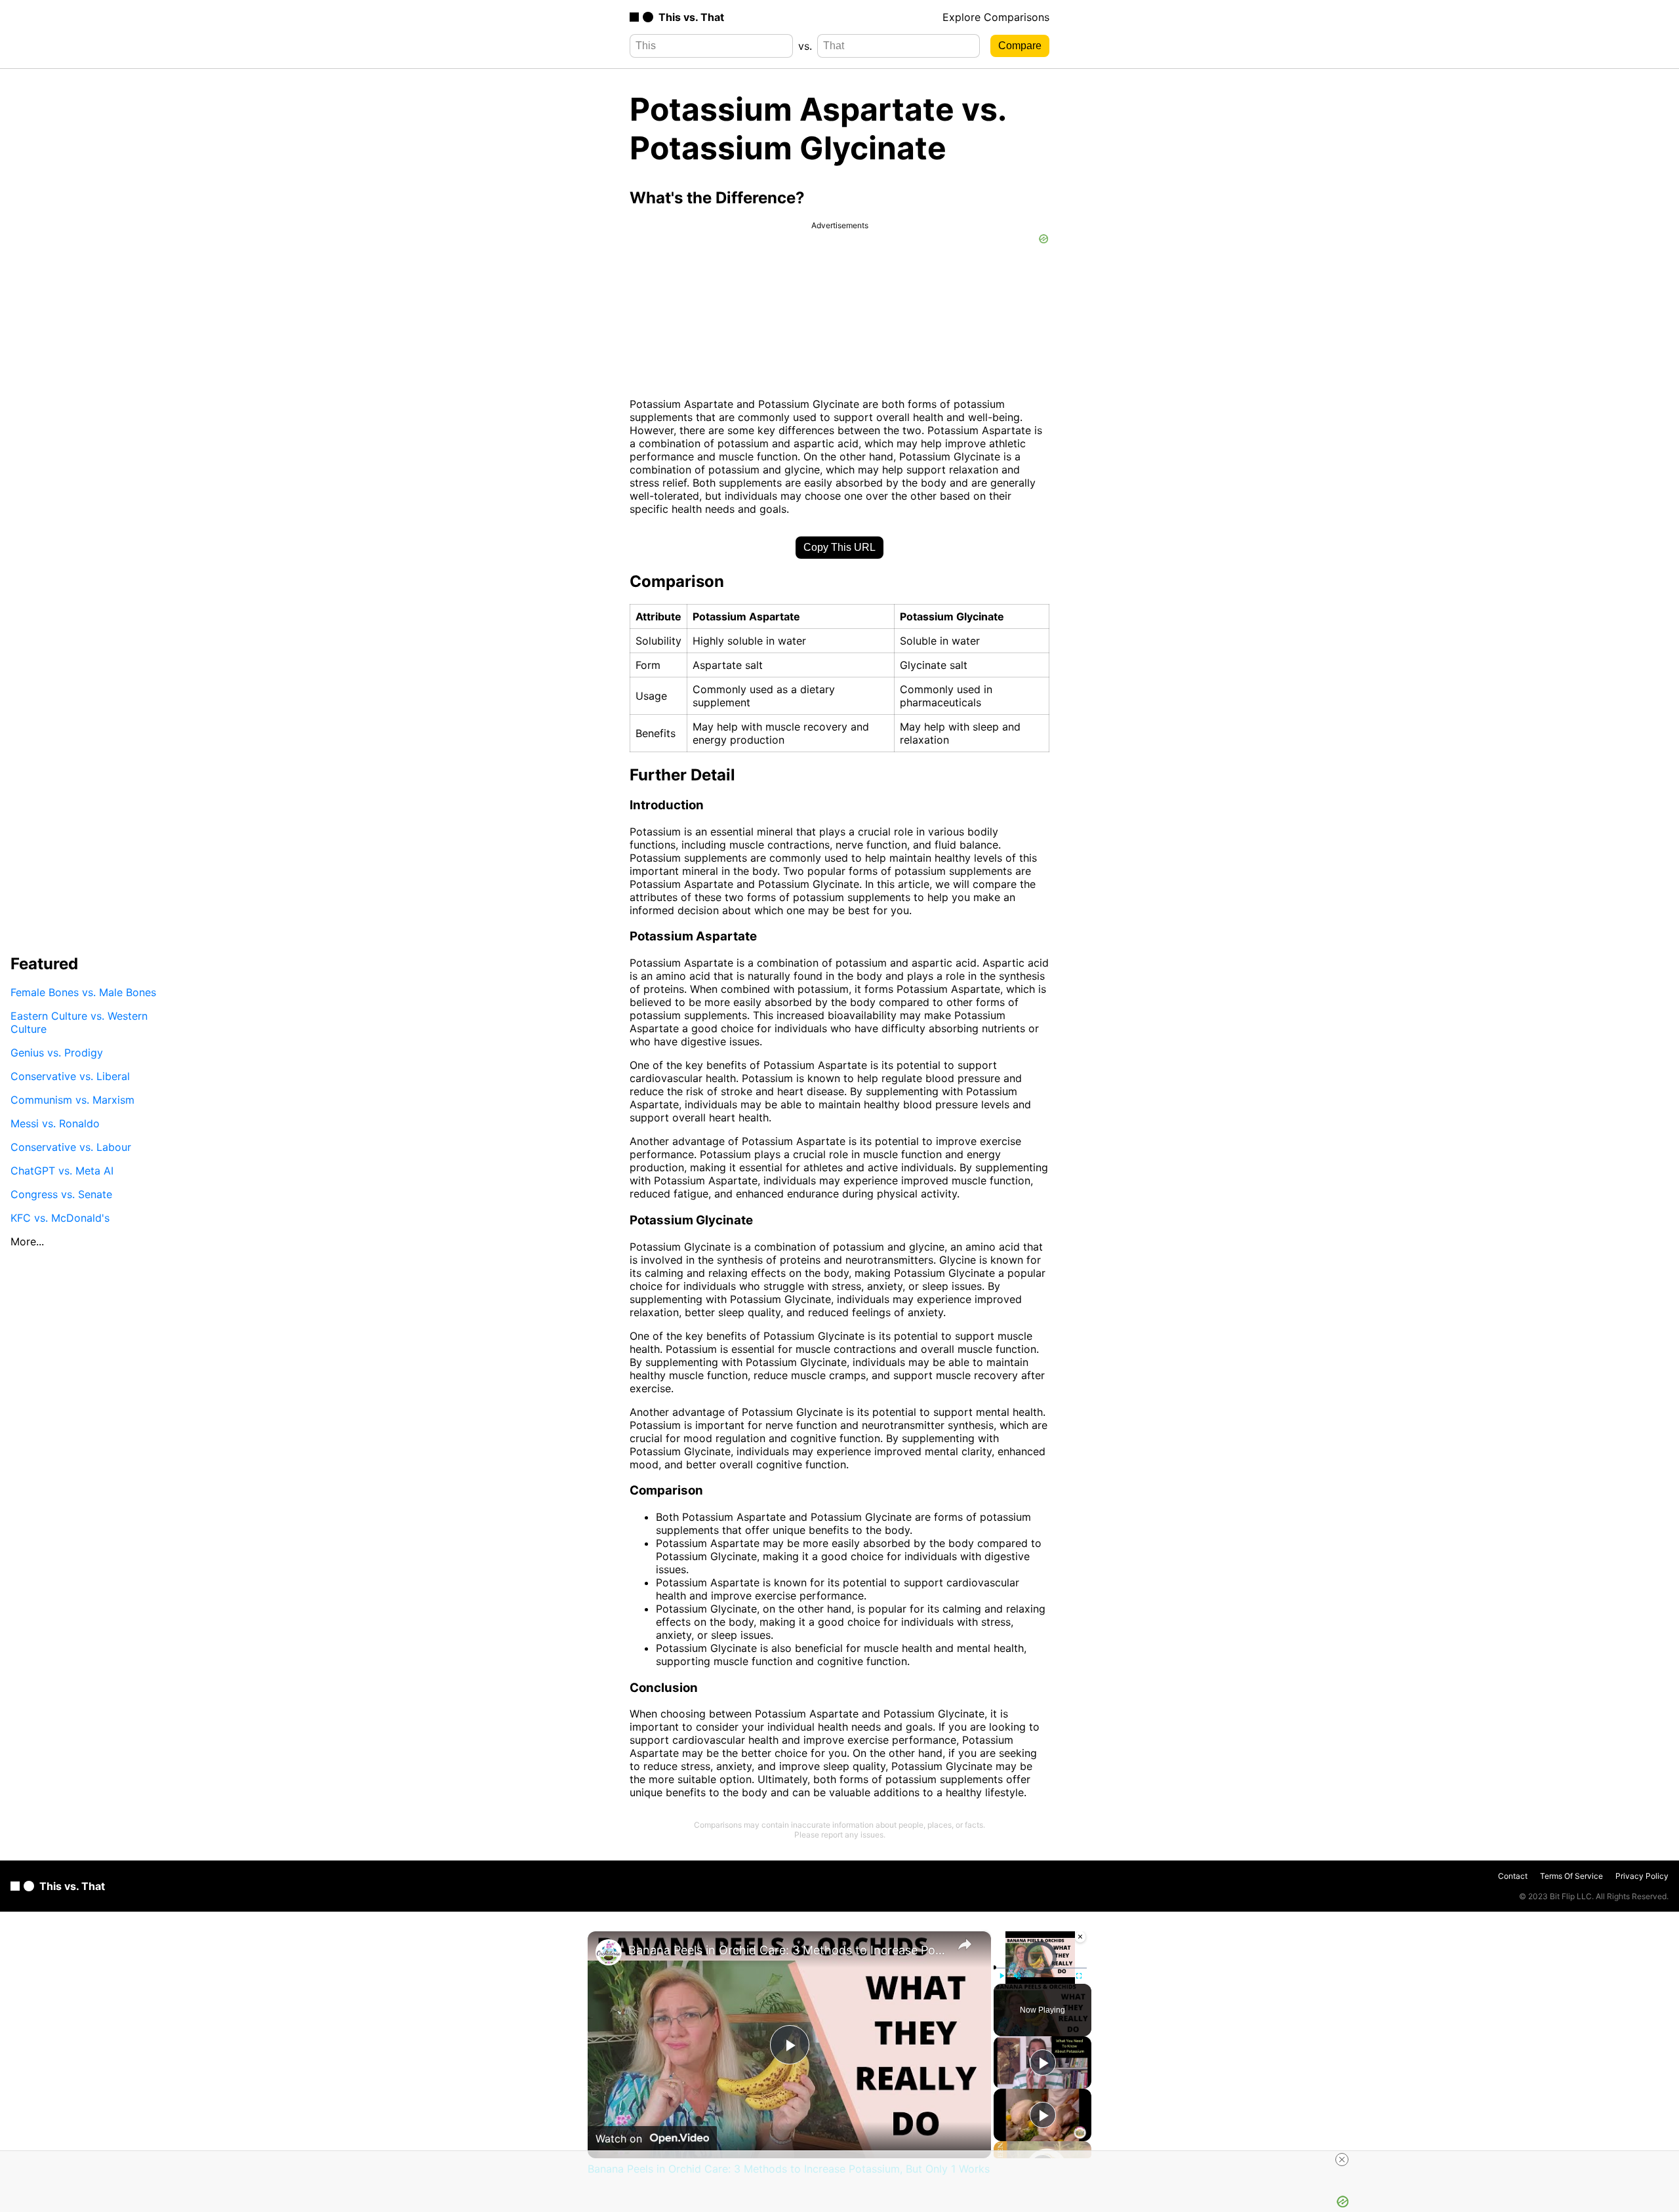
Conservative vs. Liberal (70, 1076)
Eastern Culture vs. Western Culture (79, 1022)
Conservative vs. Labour (71, 1147)
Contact (1513, 1876)
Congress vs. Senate (61, 1194)
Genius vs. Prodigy (57, 1053)
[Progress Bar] (1040, 1968)
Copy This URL (839, 547)
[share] (965, 1944)
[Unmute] (1017, 1976)
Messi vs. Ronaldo (55, 1123)
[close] (1342, 2160)
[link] (609, 1952)
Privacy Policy (1642, 1876)
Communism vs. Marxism (72, 1100)
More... (27, 1241)
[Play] (1001, 1976)
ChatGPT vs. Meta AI (62, 1171)
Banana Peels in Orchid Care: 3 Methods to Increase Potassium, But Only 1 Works (787, 1950)
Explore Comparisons (996, 17)
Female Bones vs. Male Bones (83, 992)
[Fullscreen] (1079, 1976)
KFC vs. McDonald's (60, 1218)
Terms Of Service (1571, 1876)
